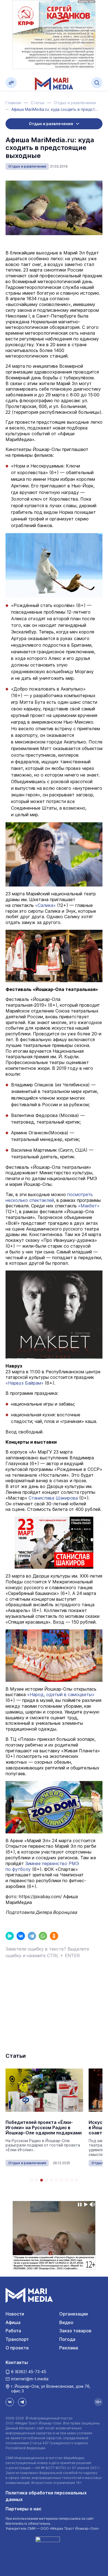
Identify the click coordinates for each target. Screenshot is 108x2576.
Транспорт (17, 2339)
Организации (74, 2314)
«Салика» (45, 905)
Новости (15, 2314)
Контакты (17, 2362)
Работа (13, 2331)
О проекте (17, 2348)
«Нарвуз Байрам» (25, 1383)
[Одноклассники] (54, 1936)
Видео (66, 2322)
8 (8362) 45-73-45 (29, 2372)
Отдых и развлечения (27, 166)
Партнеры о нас (24, 2509)
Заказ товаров (75, 2331)
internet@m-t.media (30, 2379)
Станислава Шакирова (53, 1498)
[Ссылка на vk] (10, 2402)
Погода (67, 2339)
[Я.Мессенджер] (10, 1936)
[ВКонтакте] (21, 1936)
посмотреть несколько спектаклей (49, 1197)
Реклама (69, 2348)
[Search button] (97, 83)
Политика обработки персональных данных (46, 2496)
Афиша (13, 2322)
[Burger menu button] (11, 83)
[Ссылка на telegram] (22, 2402)
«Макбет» (89, 1206)
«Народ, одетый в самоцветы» (61, 1694)
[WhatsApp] (43, 1936)
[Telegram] (32, 1936)
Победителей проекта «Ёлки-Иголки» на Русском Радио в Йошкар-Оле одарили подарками (44, 2128)
